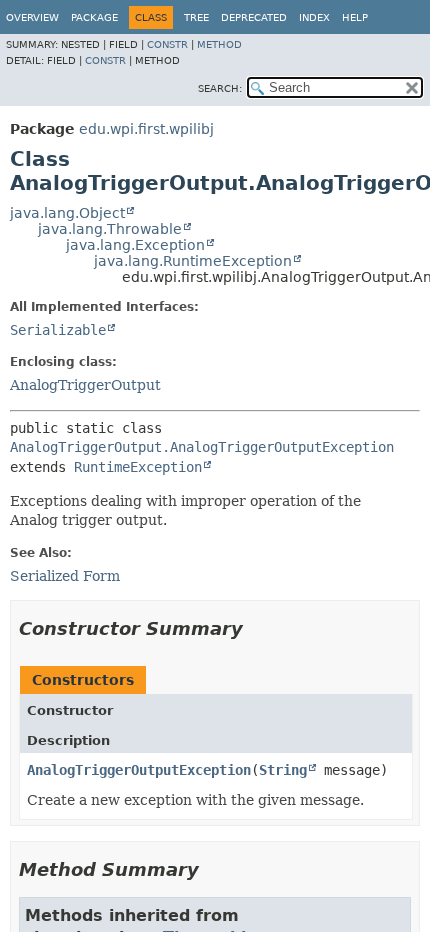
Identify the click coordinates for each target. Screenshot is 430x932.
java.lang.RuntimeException (193, 261)
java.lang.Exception (135, 245)
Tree (196, 17)
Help (355, 17)
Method (219, 44)
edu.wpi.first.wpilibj (146, 129)
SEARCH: (220, 88)
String (283, 770)
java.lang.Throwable (110, 229)
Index (314, 17)
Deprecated (254, 17)
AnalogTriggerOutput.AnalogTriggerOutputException (202, 447)
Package (94, 17)
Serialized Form (65, 576)
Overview (32, 17)
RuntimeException (138, 467)
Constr (167, 44)
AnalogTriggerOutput (85, 385)
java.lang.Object (67, 213)
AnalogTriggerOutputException (139, 770)
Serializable (58, 330)
